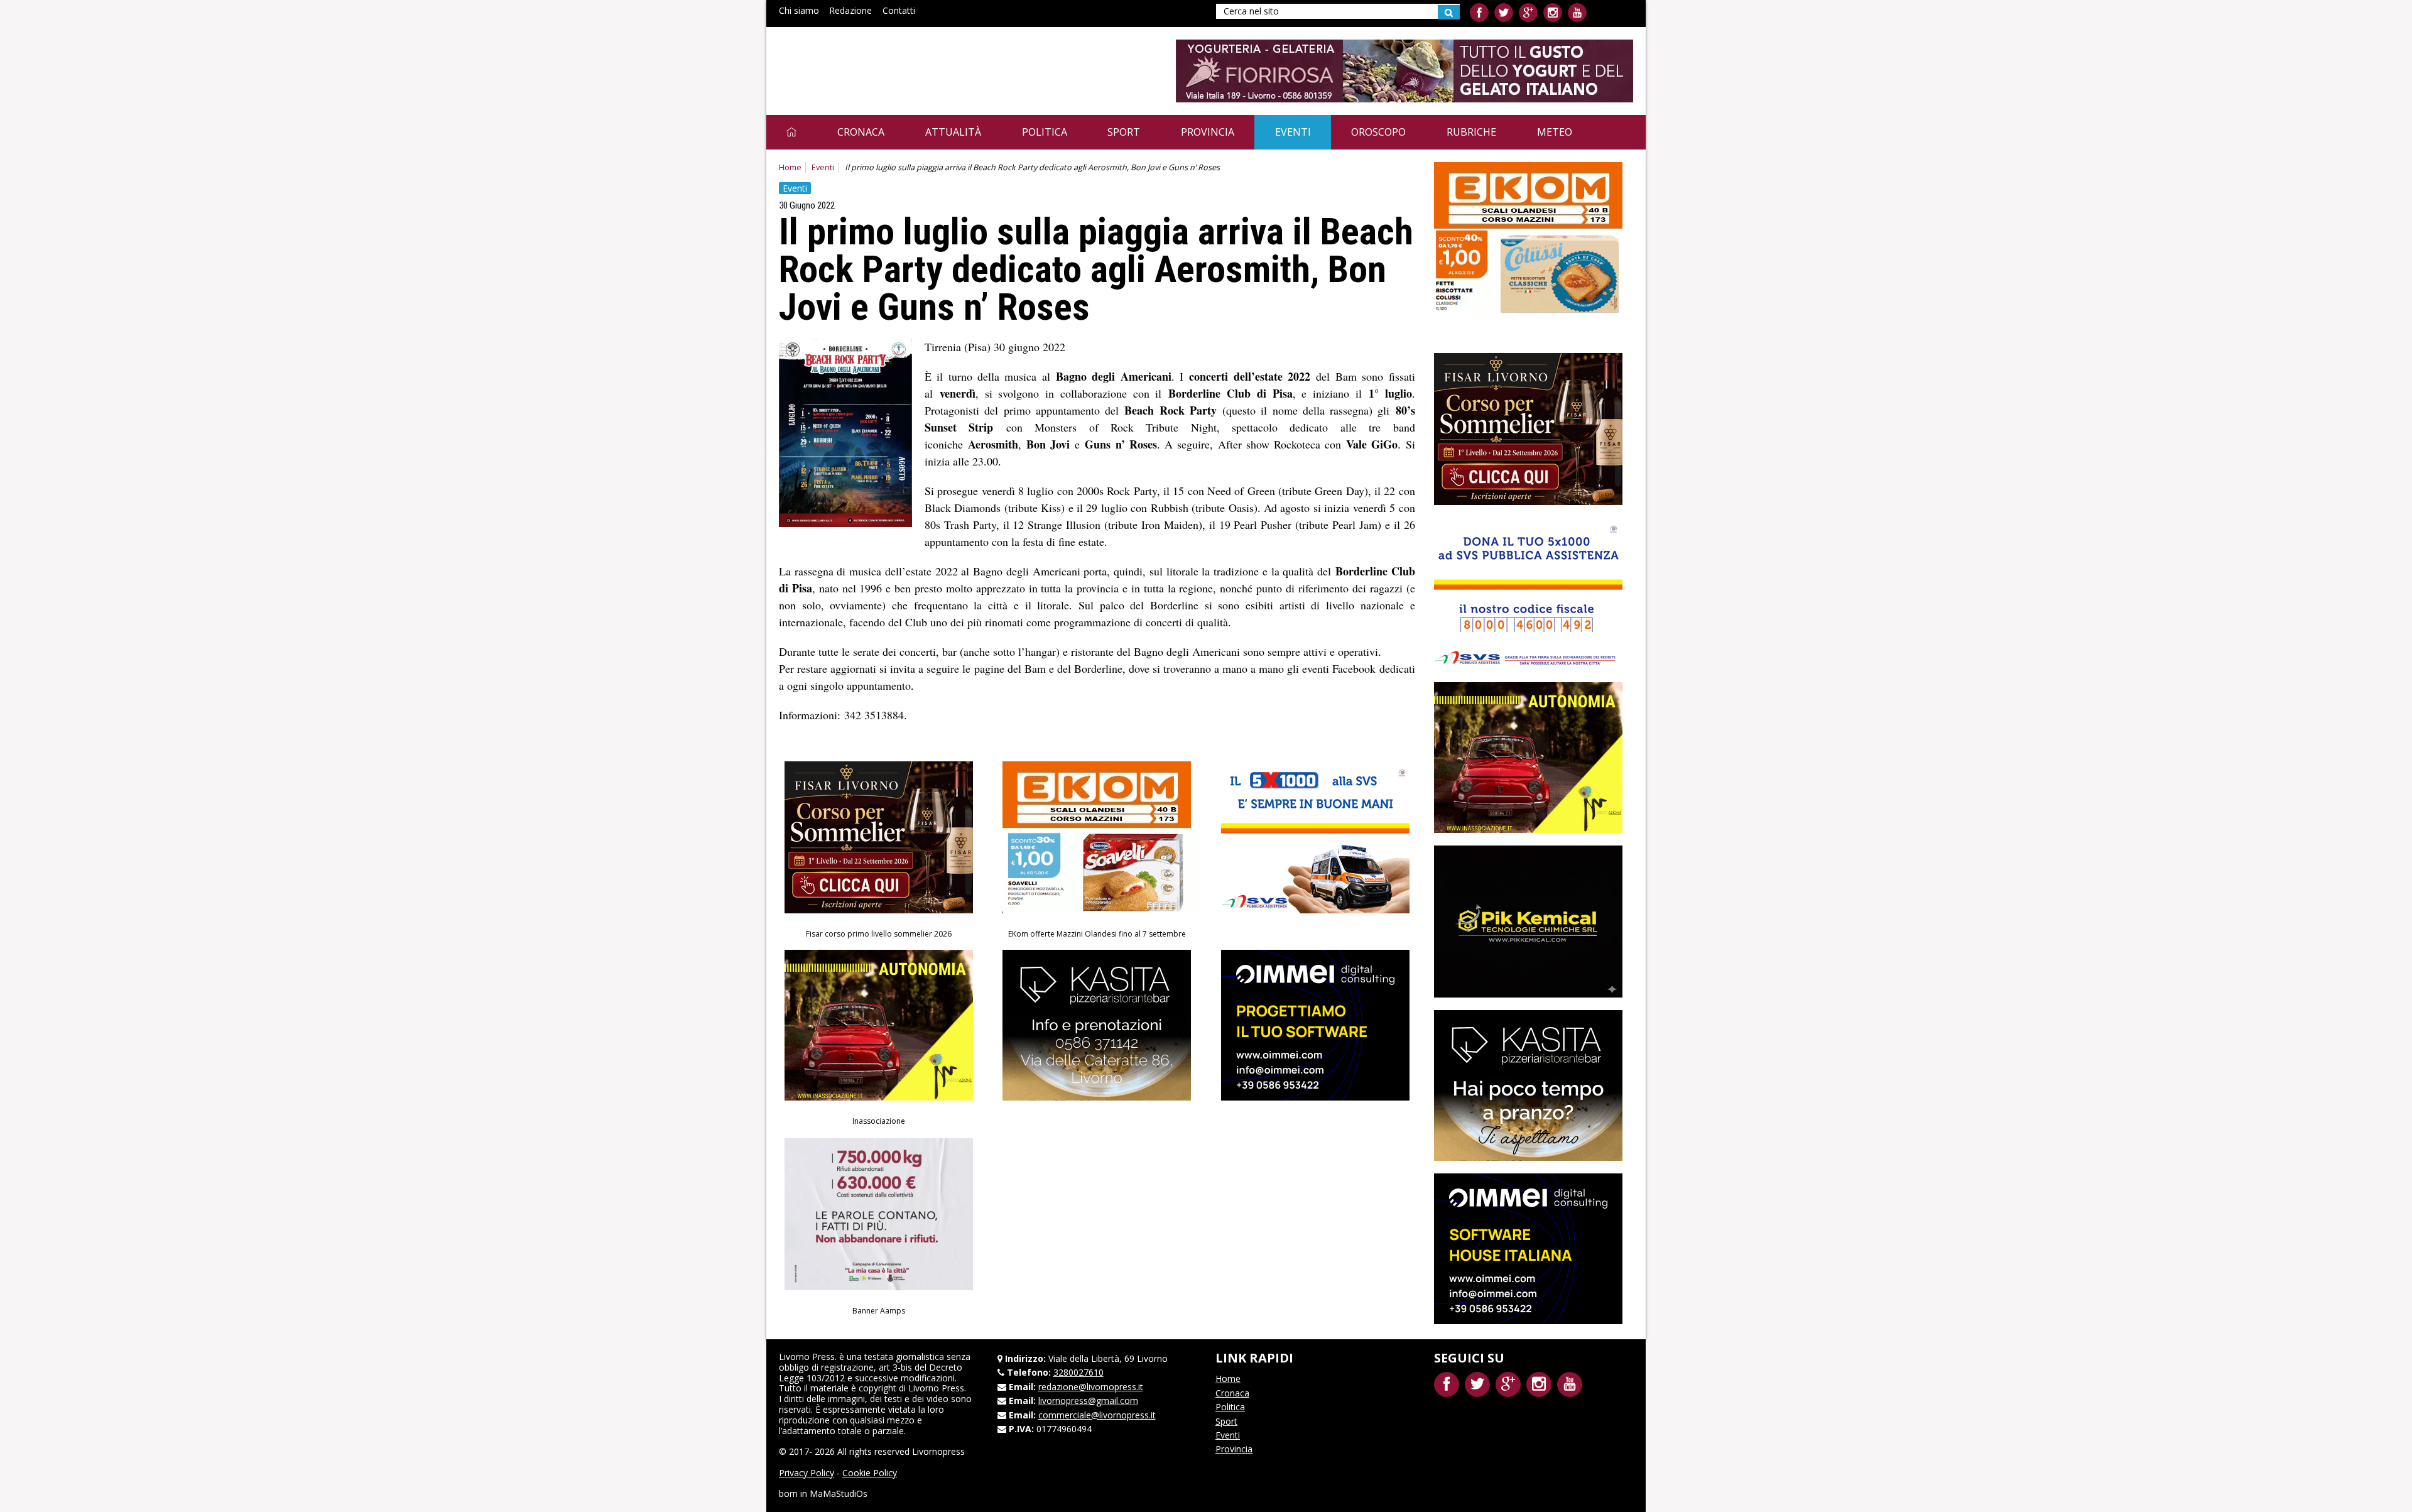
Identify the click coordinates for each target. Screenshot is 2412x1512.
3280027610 (1078, 1372)
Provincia (1208, 132)
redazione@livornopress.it (1091, 1387)
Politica (1045, 132)
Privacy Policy (807, 1473)
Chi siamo (799, 10)
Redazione (850, 10)
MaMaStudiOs (839, 1493)
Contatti (899, 10)
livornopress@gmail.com (1088, 1401)
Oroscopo (1378, 132)
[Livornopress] (898, 61)
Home (790, 167)
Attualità (953, 132)
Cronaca (861, 132)
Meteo (1555, 132)
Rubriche (1471, 132)
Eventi (1293, 132)
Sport (1124, 132)
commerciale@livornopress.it (1097, 1415)
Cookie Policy (870, 1473)
